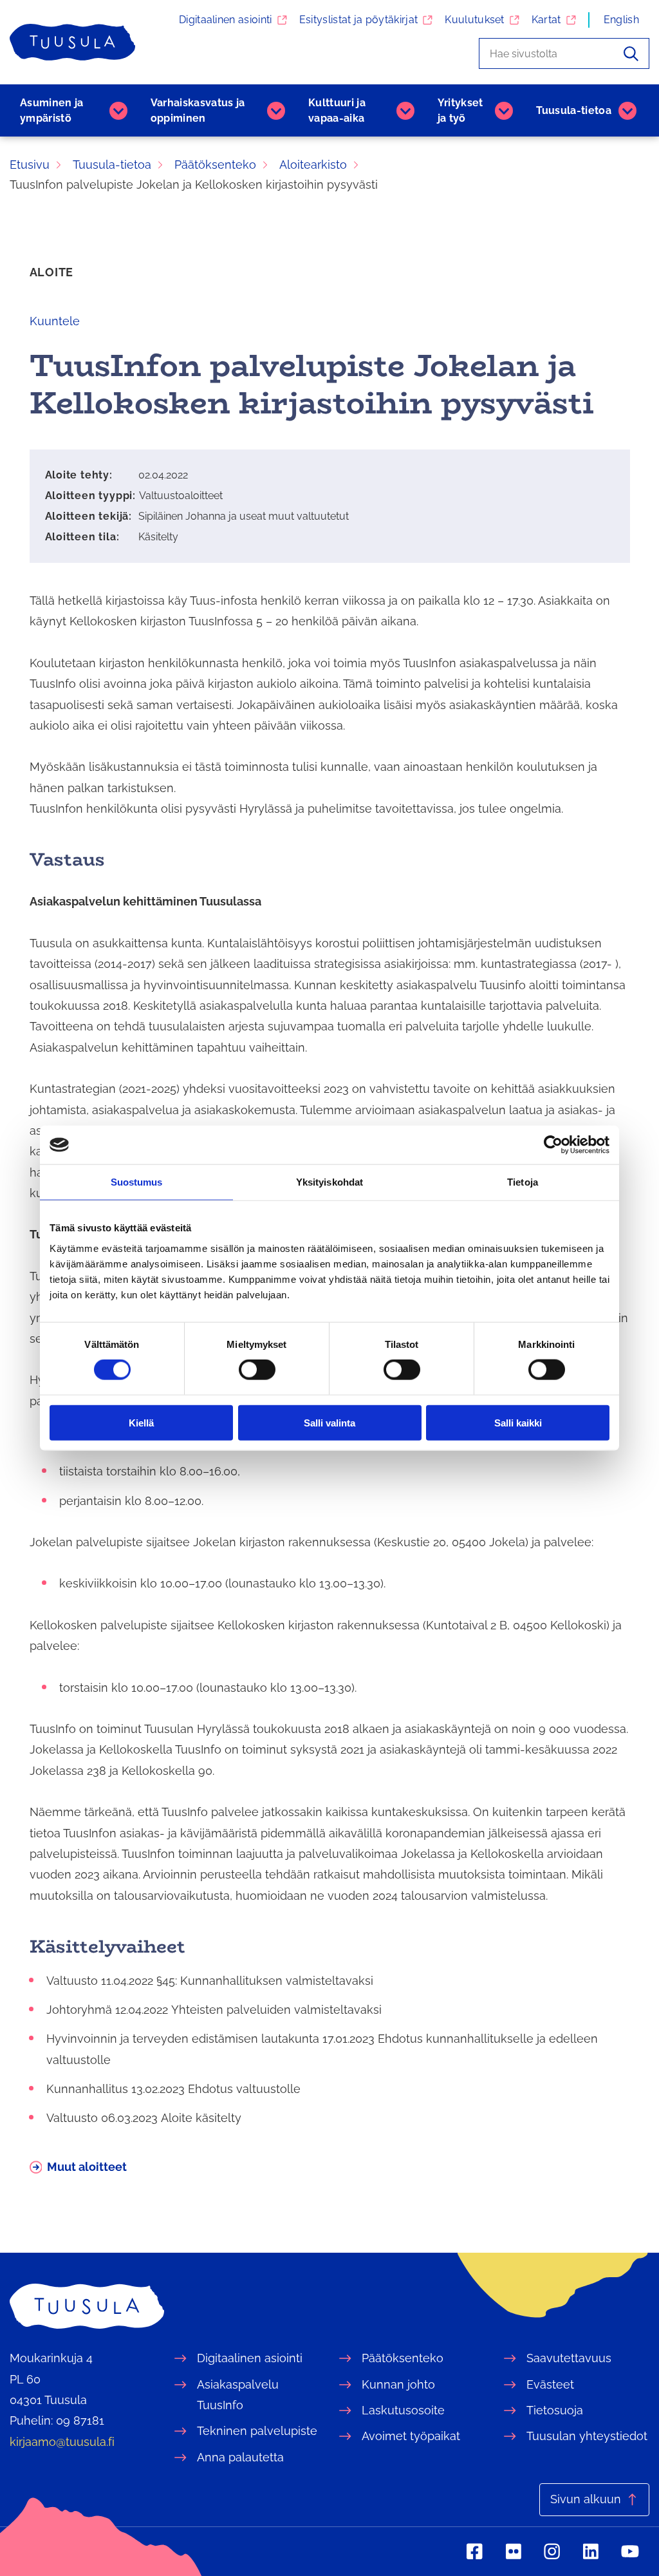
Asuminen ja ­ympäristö (52, 110)
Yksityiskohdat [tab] (329, 1182)
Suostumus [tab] (137, 1182)
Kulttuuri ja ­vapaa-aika (337, 110)
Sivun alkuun (586, 2499)
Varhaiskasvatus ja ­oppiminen (198, 110)
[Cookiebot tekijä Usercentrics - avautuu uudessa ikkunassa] (553, 1145)
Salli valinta (329, 1422)
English (621, 20)
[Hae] (631, 53)
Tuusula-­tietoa (574, 110)
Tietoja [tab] (523, 1182)
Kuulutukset (475, 20)
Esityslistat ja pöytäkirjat (359, 20)
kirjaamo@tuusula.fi (62, 2442)
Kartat (546, 20)
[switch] (257, 1370)
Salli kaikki (518, 1422)
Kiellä (141, 1422)
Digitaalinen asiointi (226, 20)
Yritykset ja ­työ (460, 110)
